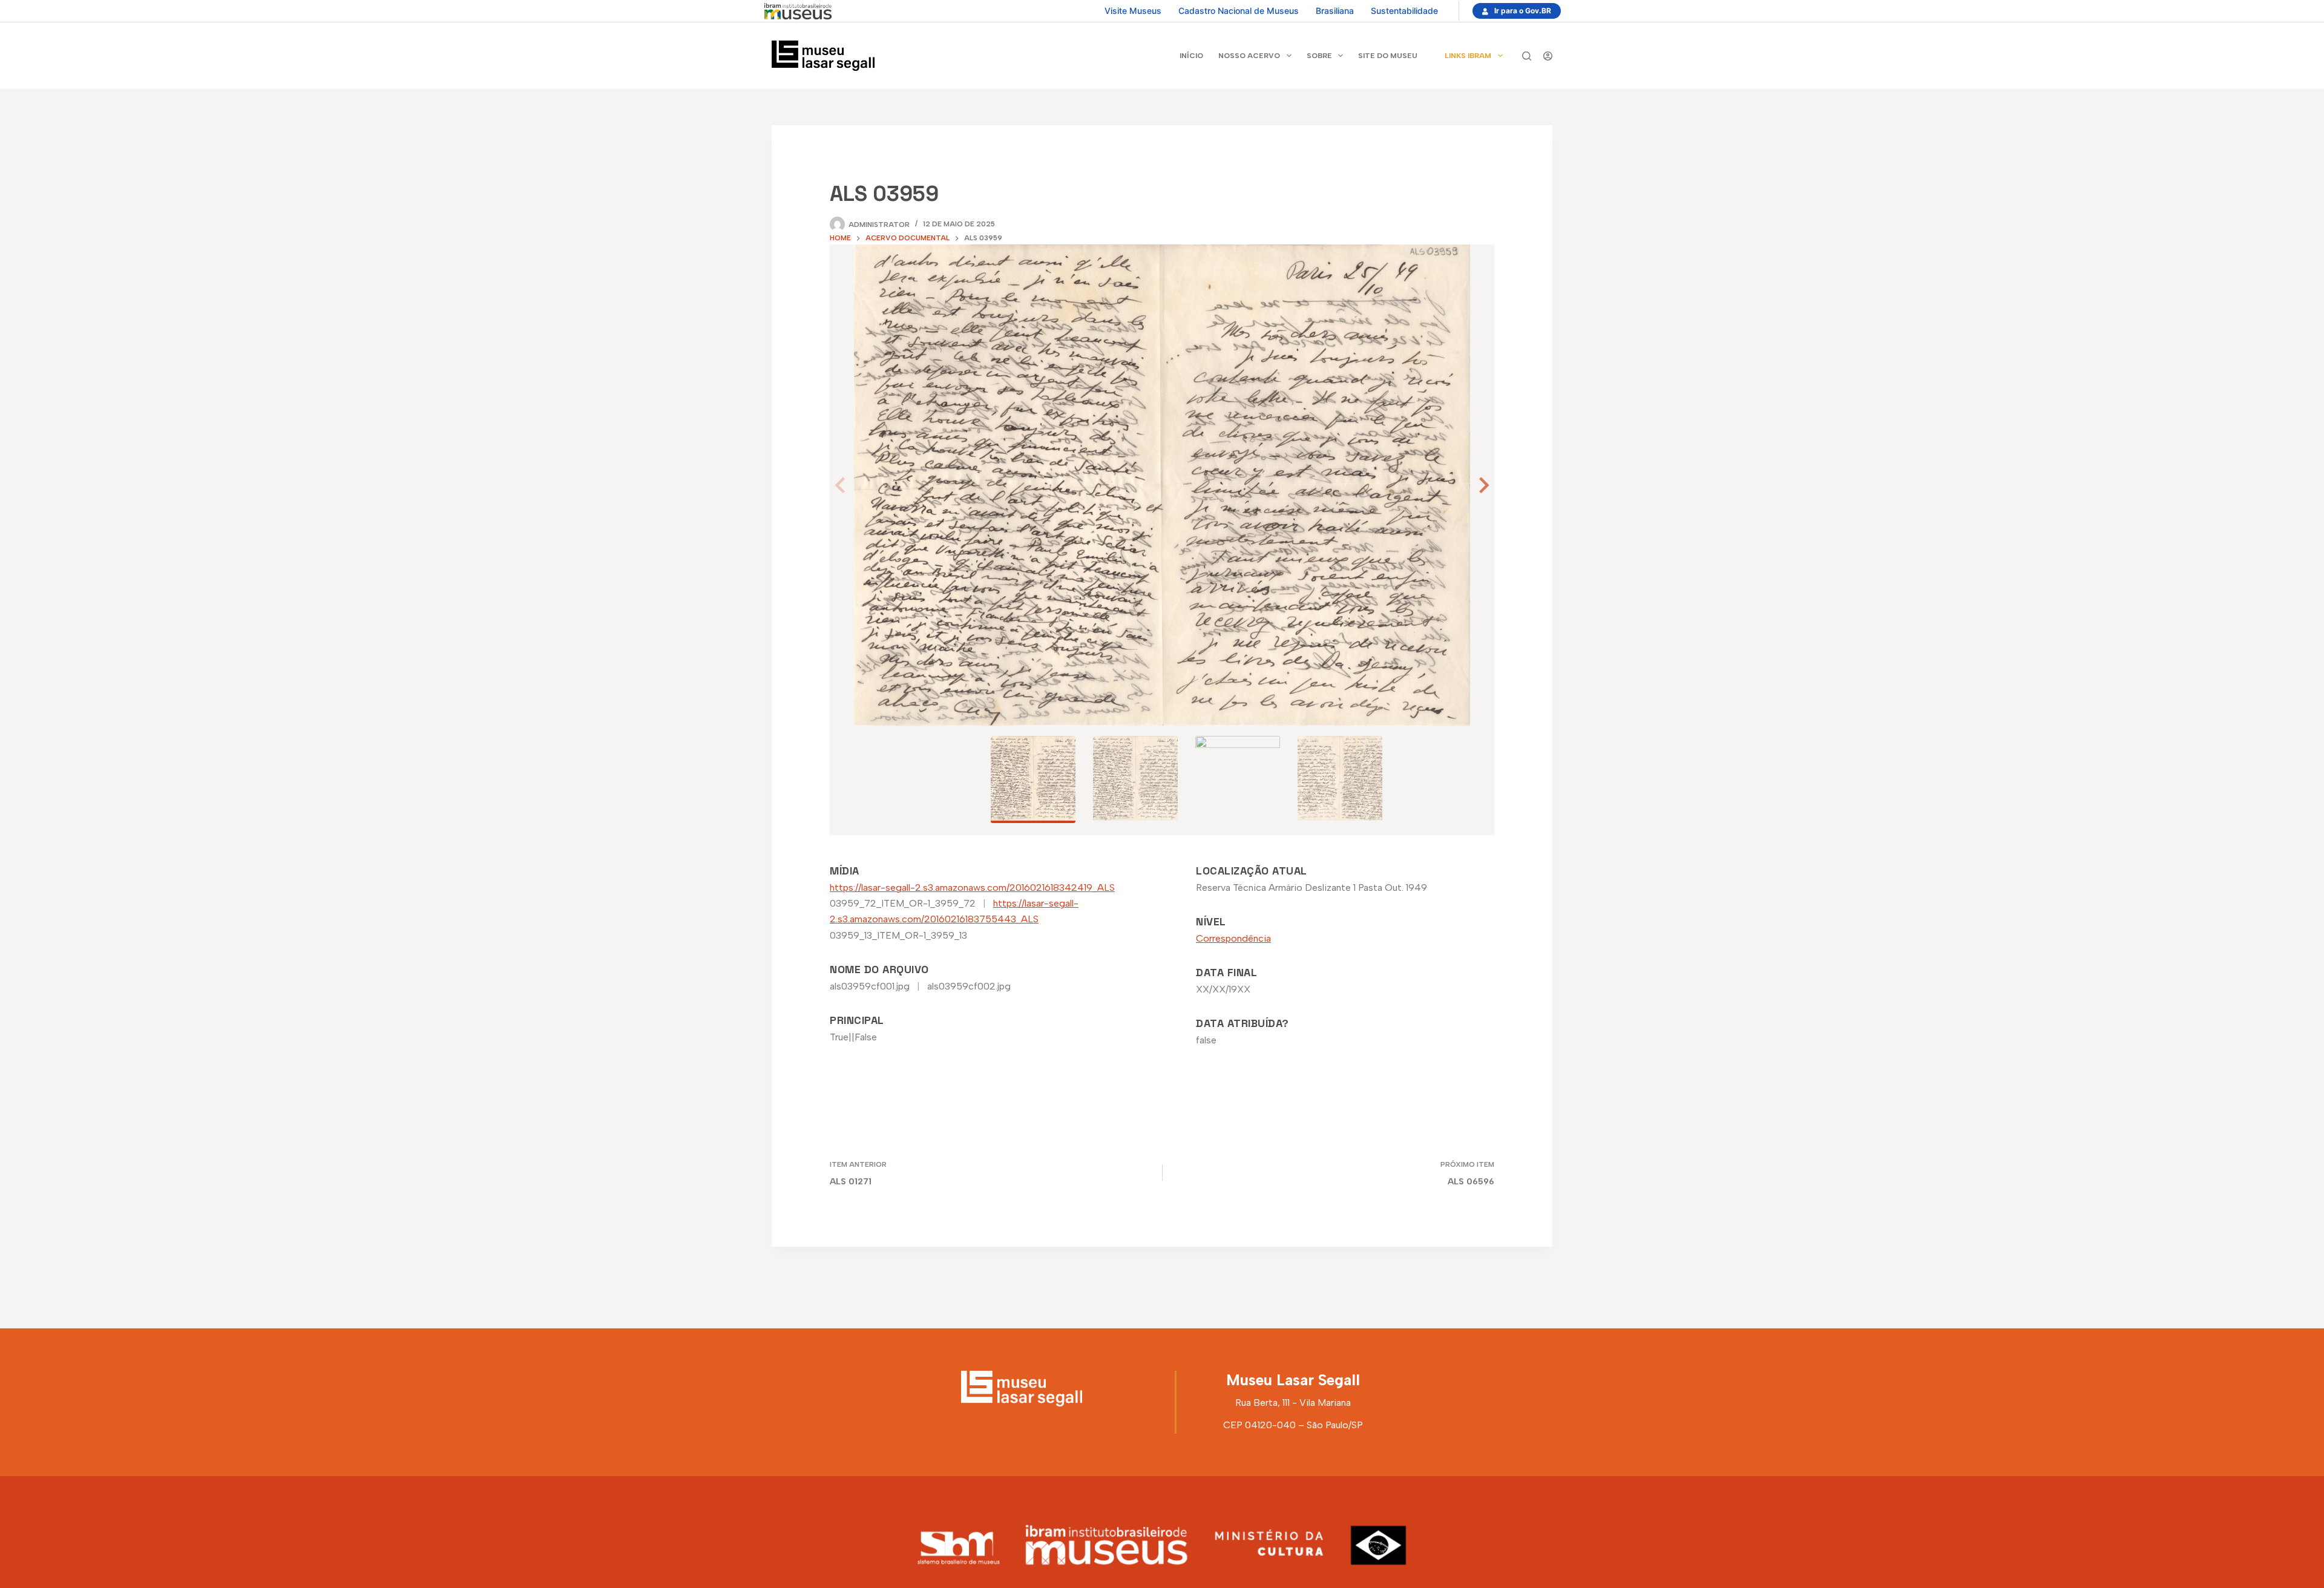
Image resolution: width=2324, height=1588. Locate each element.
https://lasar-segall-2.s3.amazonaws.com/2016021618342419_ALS (972, 888)
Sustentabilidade (1404, 11)
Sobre (1319, 56)
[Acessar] (1548, 56)
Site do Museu (1388, 56)
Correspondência (1233, 938)
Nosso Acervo (1249, 56)
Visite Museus (1133, 11)
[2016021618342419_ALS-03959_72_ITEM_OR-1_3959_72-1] (1162, 485)
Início (1191, 56)
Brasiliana (1335, 11)
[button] (1482, 485)
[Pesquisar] (1527, 56)
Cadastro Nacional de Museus (1239, 11)
